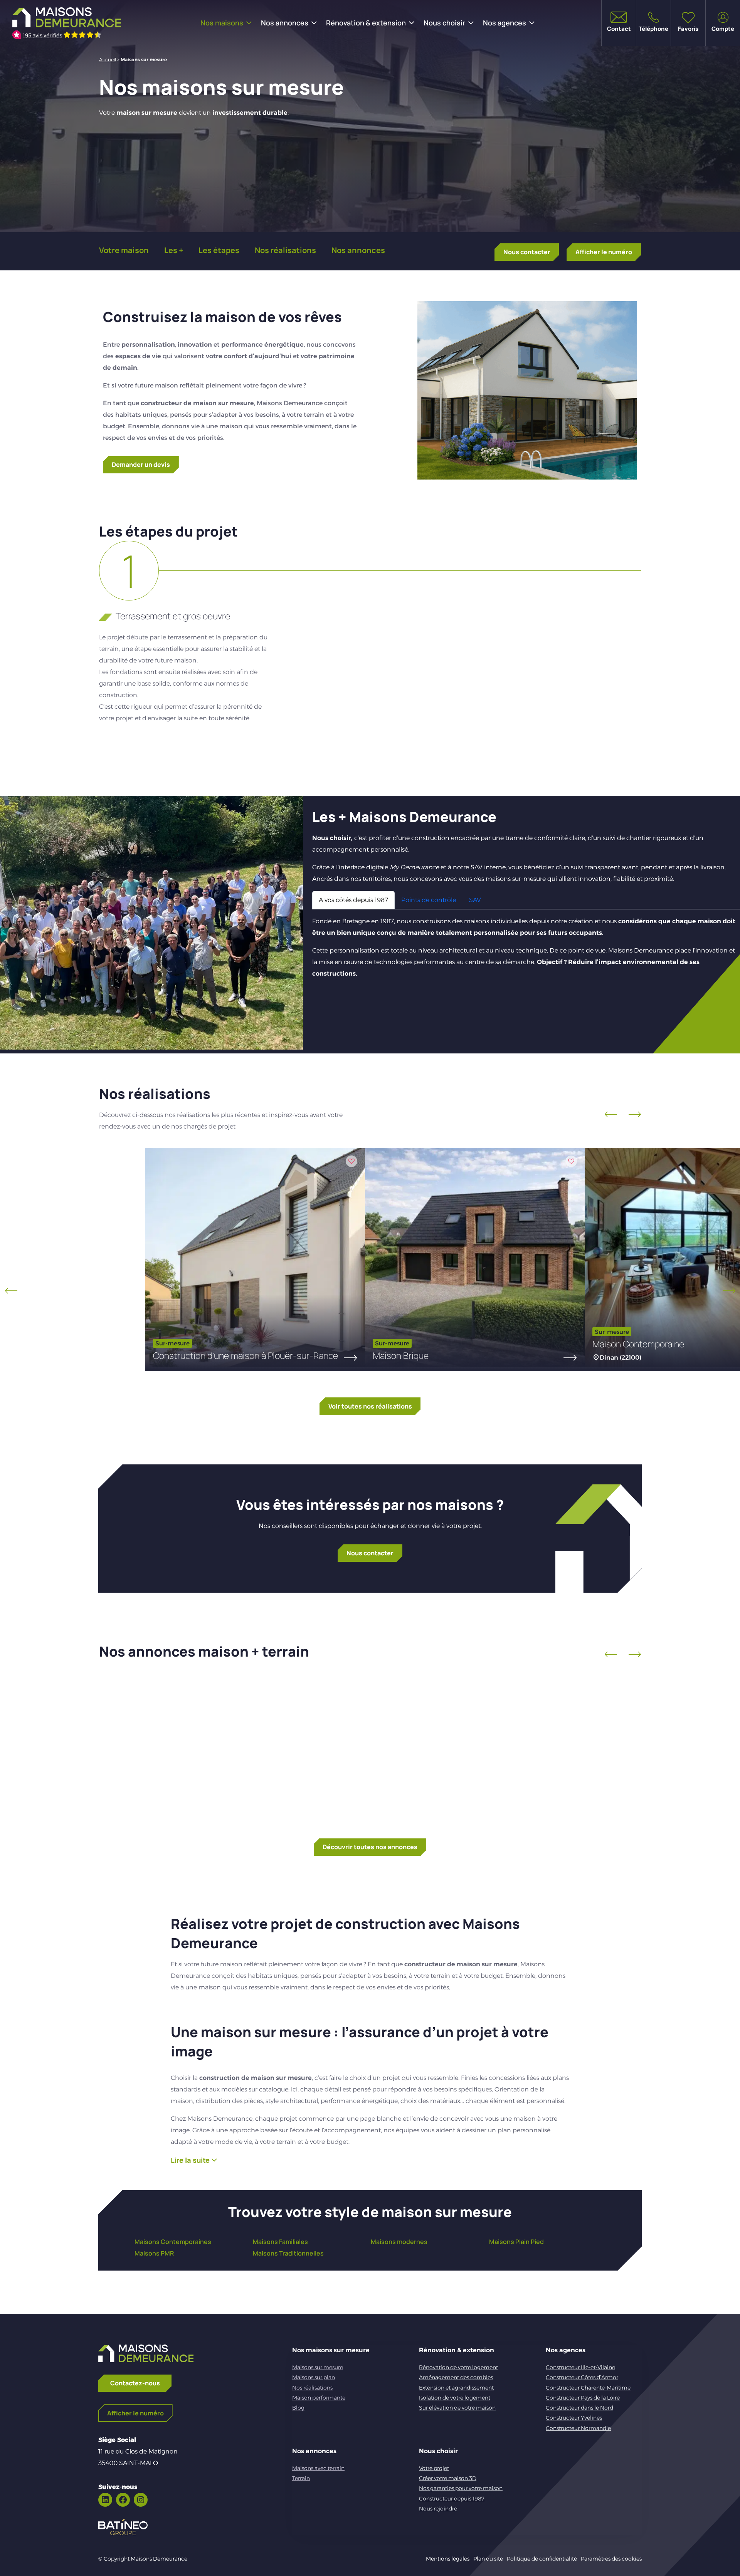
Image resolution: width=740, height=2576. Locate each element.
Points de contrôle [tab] (429, 900)
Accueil (108, 60)
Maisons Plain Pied (516, 2242)
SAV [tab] (475, 900)
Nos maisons (222, 23)
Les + (174, 250)
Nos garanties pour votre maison (461, 2488)
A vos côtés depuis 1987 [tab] (353, 900)
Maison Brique (401, 1355)
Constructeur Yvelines (574, 2418)
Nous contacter (527, 252)
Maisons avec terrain (318, 2468)
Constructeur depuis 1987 (452, 2499)
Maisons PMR (154, 2253)
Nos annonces (285, 23)
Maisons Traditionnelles (288, 2253)
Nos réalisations (285, 250)
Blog (298, 2408)
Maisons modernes (399, 2242)
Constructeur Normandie (578, 2428)
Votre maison (124, 250)
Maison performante (319, 2398)
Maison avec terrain (190, 1758)
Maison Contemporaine (638, 1344)
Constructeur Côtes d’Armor (582, 2377)
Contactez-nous (135, 2383)
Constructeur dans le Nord (579, 2408)
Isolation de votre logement (455, 2398)
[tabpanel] (526, 948)
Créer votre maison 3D (448, 2478)
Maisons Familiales (280, 2242)
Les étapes (219, 250)
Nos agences (505, 23)
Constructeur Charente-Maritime (588, 2388)
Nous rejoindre (438, 2509)
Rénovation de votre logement (458, 2367)
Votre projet (434, 2468)
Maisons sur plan (314, 2377)
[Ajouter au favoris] (351, 1161)
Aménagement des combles (456, 2377)
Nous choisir (444, 23)
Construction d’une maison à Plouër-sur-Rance (246, 1355)
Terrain (301, 2478)
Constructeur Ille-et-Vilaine (580, 2367)
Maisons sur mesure (318, 2367)
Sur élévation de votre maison (457, 2408)
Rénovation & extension (366, 23)
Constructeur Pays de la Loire (583, 2398)
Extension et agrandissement (456, 2388)
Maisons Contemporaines (173, 2242)
